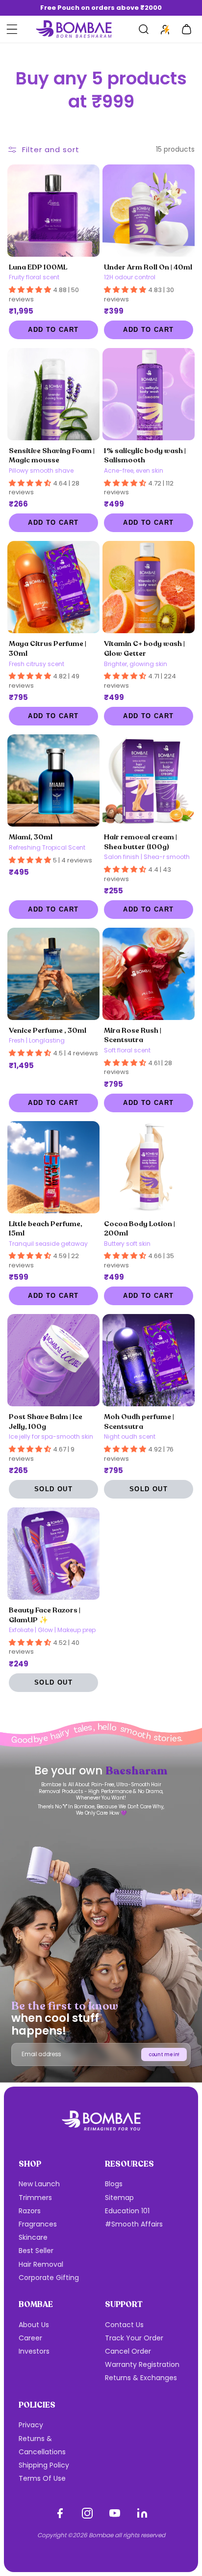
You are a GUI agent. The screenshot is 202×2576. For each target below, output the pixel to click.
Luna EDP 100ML (38, 267)
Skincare (33, 2237)
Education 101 (127, 2211)
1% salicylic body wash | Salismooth (145, 456)
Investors (34, 2351)
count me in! (164, 2054)
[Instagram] (87, 2513)
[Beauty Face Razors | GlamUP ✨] (53, 1554)
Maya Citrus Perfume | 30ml (48, 648)
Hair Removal (41, 2264)
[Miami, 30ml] (53, 780)
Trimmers (35, 2198)
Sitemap (119, 2198)
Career (30, 2338)
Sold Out (53, 1489)
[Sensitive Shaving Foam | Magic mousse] (53, 394)
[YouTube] (115, 2513)
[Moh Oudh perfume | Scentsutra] (149, 1360)
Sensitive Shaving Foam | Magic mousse (52, 456)
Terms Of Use (42, 2478)
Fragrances (38, 2224)
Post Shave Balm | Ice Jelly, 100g (46, 1422)
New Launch (39, 2184)
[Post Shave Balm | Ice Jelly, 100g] (53, 1360)
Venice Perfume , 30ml (48, 1030)
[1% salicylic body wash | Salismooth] (149, 394)
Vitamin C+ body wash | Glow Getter (144, 648)
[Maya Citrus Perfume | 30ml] (53, 587)
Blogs (114, 2184)
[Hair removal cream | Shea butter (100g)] (149, 780)
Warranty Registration (142, 2364)
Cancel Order (128, 2351)
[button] (12, 29)
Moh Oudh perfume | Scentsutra (139, 1422)
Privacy (31, 2425)
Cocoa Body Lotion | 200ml (139, 1229)
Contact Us (124, 2325)
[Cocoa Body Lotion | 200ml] (149, 1167)
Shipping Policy (44, 2465)
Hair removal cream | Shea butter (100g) (140, 842)
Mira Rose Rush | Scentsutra (133, 1035)
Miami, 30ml (31, 837)
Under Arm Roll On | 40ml (148, 267)
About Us (34, 2325)
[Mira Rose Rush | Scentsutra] (149, 974)
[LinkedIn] (142, 2513)
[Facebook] (60, 2513)
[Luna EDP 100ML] (53, 211)
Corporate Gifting (49, 2278)
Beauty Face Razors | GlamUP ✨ (45, 1615)
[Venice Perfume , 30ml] (53, 974)
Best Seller (36, 2251)
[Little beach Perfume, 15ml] (53, 1167)
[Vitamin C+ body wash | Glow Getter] (149, 587)
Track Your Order (134, 2338)
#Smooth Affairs (134, 2224)
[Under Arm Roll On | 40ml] (149, 211)
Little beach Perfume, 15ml (46, 1229)
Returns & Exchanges (141, 2378)
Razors (30, 2211)
